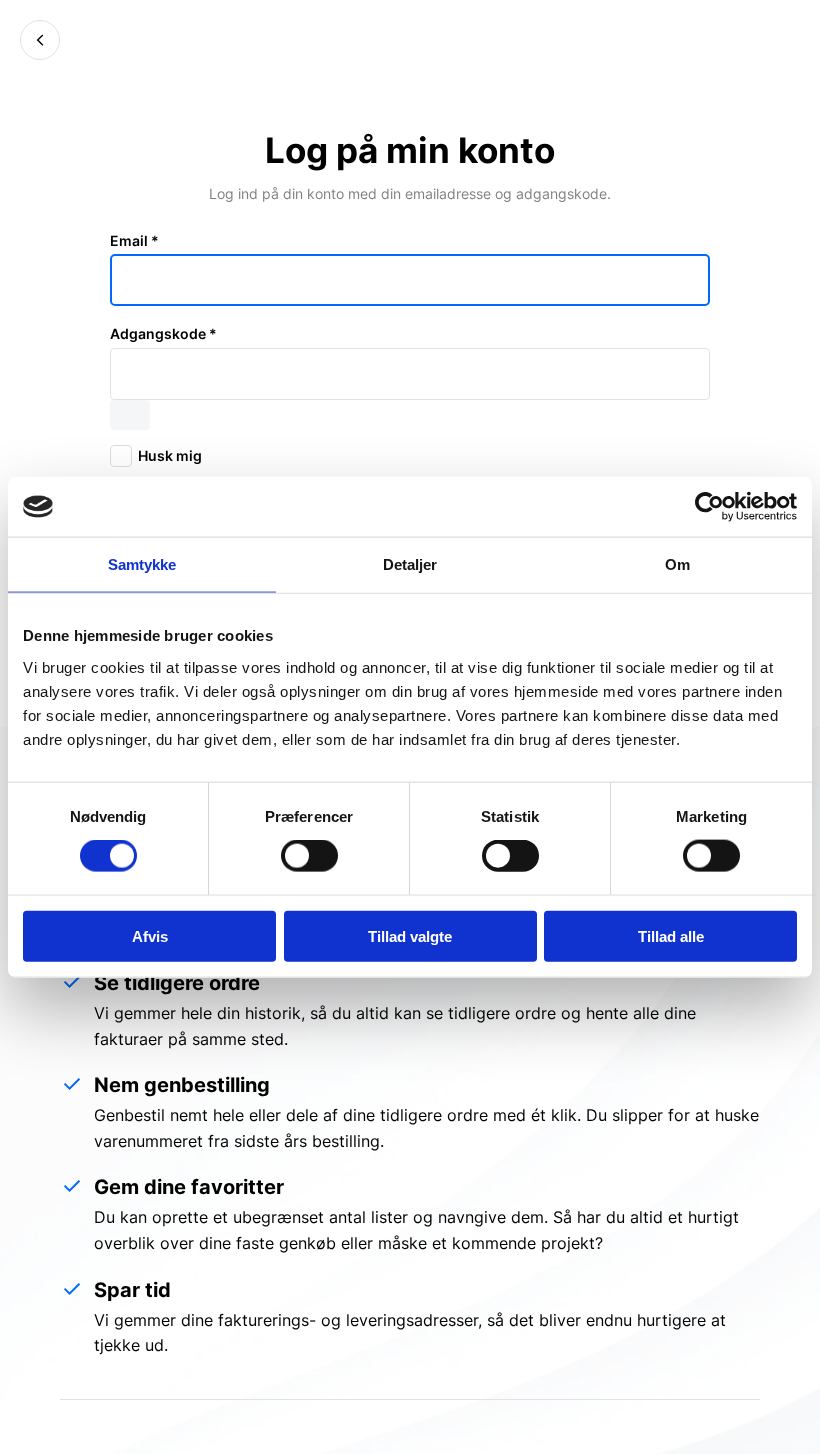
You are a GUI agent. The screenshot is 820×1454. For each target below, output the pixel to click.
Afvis (150, 935)
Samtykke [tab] (142, 564)
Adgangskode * (163, 334)
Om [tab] (677, 564)
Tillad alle (671, 935)
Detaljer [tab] (410, 564)
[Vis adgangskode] (130, 415)
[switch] (309, 856)
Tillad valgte (410, 935)
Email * (134, 241)
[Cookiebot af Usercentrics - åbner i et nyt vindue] (709, 507)
